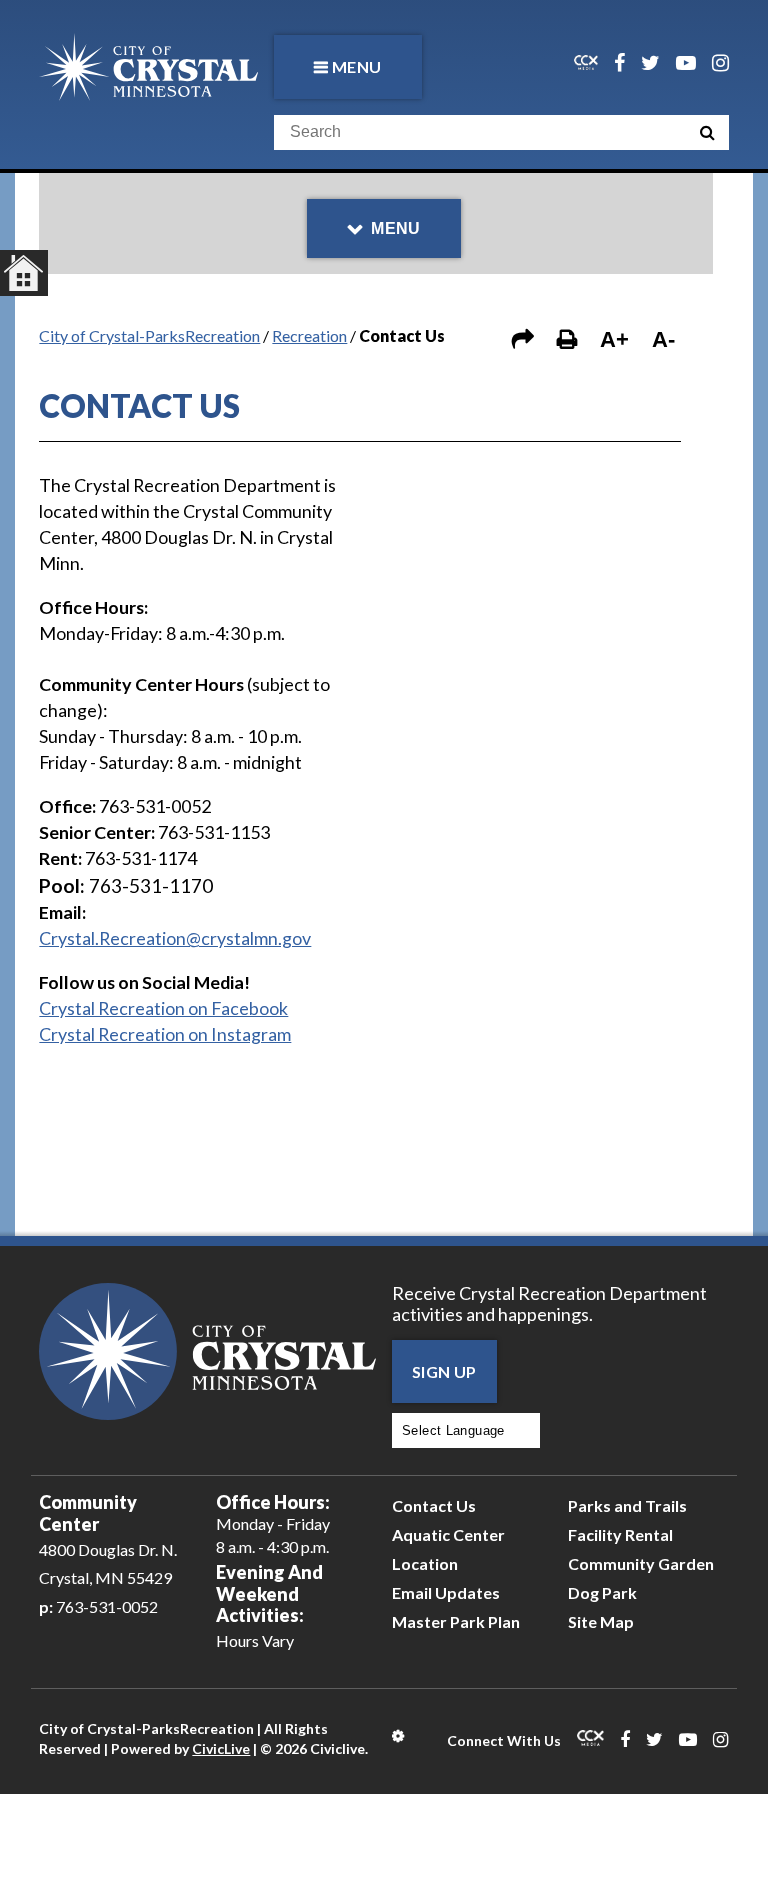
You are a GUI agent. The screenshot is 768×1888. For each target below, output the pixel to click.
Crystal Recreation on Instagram (165, 1034)
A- (663, 339)
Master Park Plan (456, 1621)
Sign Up (444, 1371)
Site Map (601, 1621)
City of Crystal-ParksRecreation (149, 335)
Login (399, 1736)
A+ (614, 339)
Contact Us (434, 1505)
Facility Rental (620, 1534)
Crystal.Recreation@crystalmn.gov (175, 938)
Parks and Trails (627, 1505)
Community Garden (641, 1563)
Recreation (309, 335)
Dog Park (602, 1592)
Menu (357, 66)
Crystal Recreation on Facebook (163, 1008)
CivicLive (221, 1748)
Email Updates (446, 1592)
